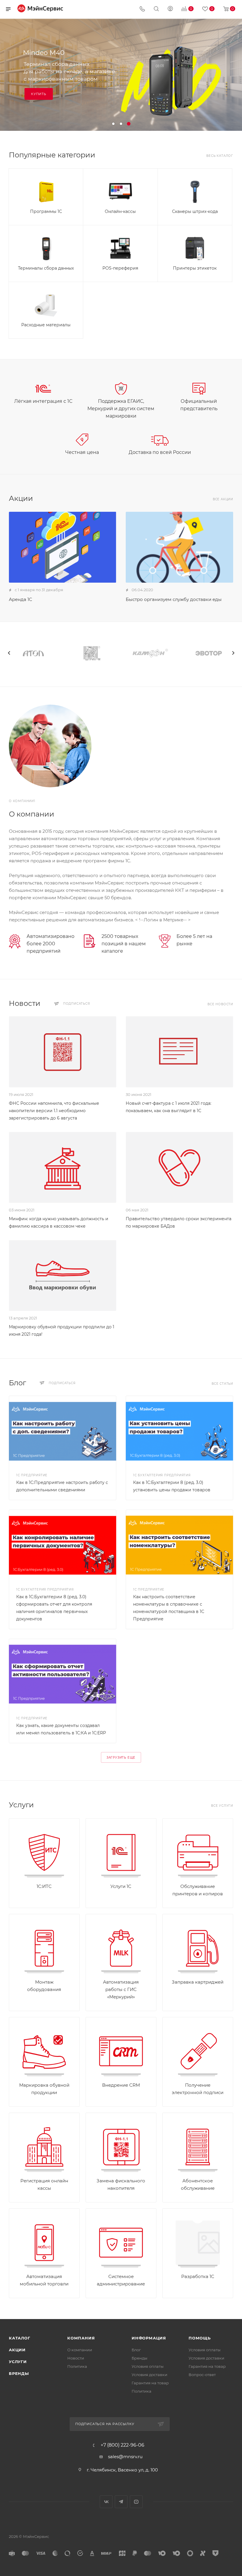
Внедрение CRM (121, 2085)
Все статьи (222, 1384)
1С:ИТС (44, 1886)
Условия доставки (149, 2375)
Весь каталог (220, 156)
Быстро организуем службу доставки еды (174, 599)
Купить (39, 94)
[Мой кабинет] (170, 9)
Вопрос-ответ (202, 2375)
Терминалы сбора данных (46, 268)
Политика (77, 2366)
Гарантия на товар (150, 2383)
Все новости (220, 1004)
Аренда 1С (21, 599)
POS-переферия (120, 268)
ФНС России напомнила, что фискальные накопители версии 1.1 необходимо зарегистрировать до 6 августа (54, 1111)
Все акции (223, 499)
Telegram (121, 2502)
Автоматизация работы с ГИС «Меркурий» (121, 1989)
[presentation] (9, 653)
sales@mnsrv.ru (125, 2457)
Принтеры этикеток (195, 268)
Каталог (20, 2338)
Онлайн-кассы (120, 211)
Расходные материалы (46, 325)
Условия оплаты (148, 2366)
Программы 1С (46, 211)
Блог (136, 2350)
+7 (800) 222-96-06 (122, 2445)
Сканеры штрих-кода (195, 211)
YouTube (136, 2502)
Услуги (18, 2362)
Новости (76, 2358)
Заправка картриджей (198, 1982)
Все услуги (222, 1806)
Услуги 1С (121, 1886)
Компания (81, 2338)
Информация (149, 2338)
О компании (80, 2350)
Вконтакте (106, 2502)
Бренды (19, 2373)
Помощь (200, 2338)
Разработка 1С (198, 2276)
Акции (17, 2350)
